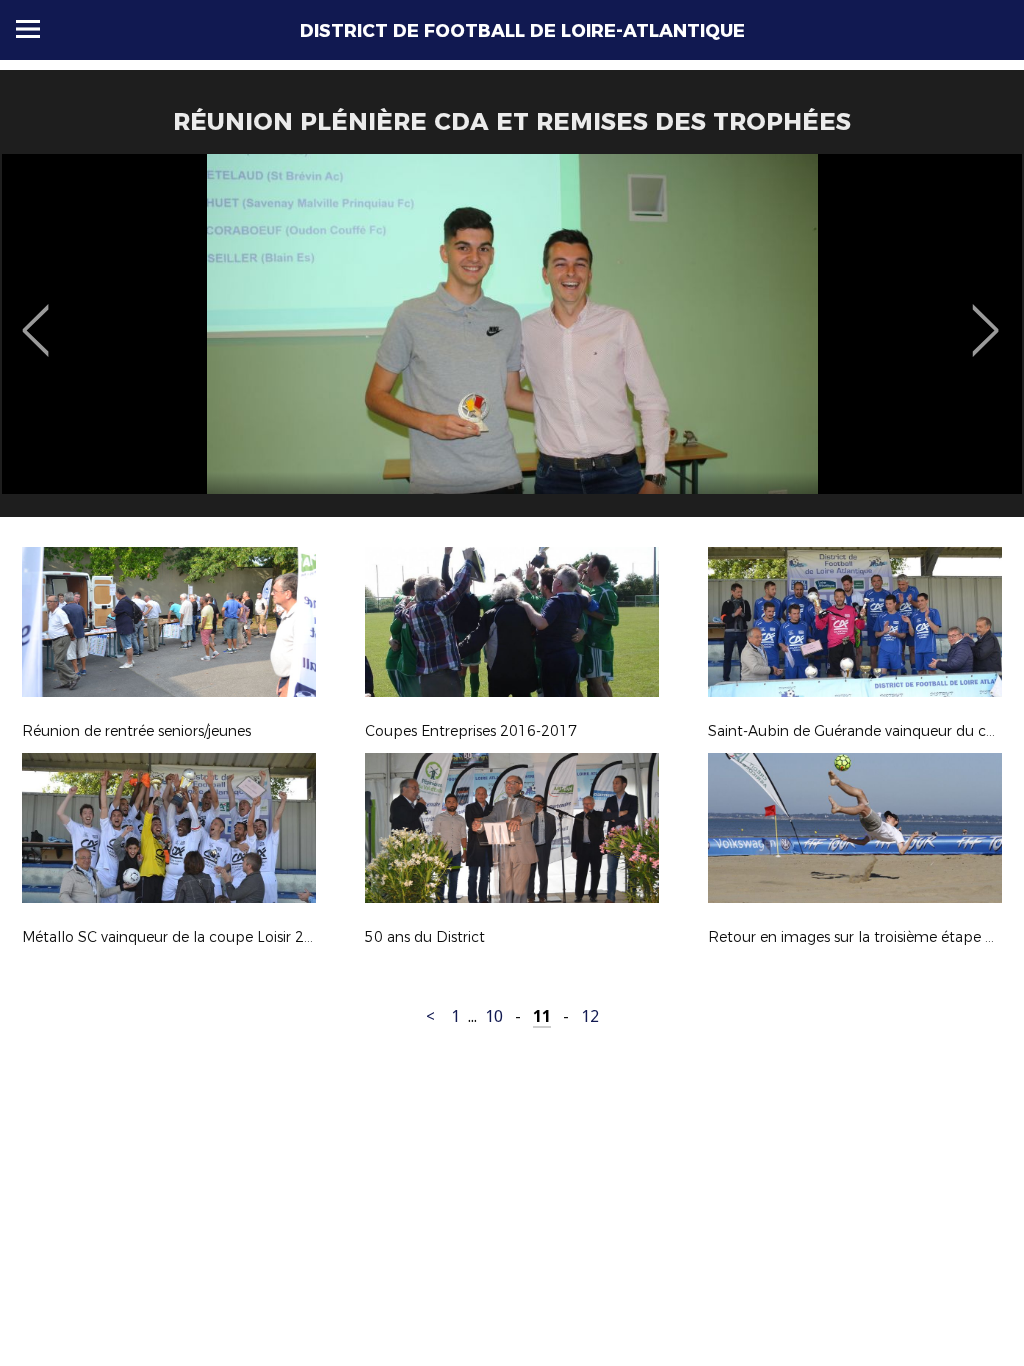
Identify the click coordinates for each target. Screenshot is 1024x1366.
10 (494, 1016)
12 (590, 1016)
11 (542, 1016)
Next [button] (985, 316)
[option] (512, 343)
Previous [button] (35, 316)
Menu (28, 29)
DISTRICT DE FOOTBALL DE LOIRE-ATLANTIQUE (522, 31)
